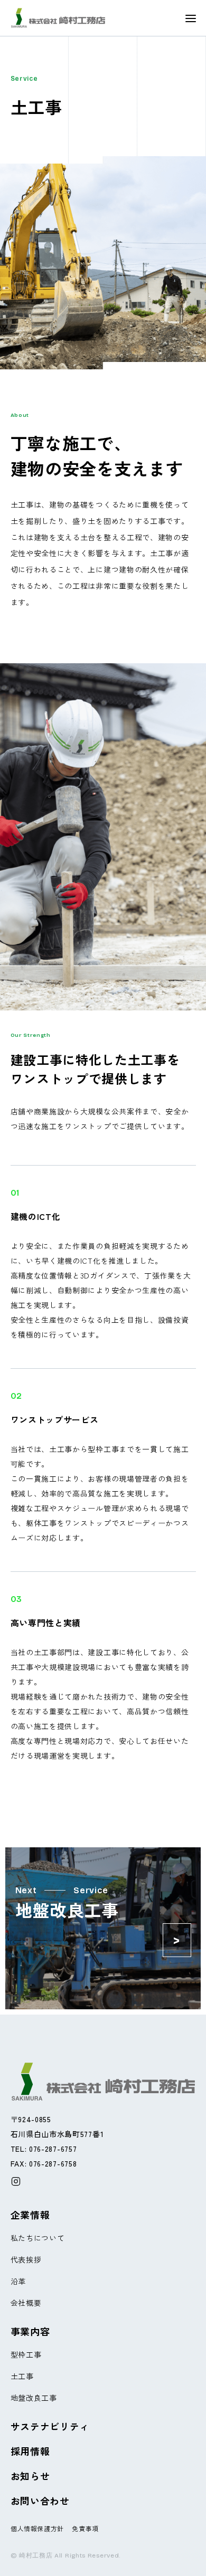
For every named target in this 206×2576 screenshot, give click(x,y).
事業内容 (30, 2331)
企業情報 (30, 2215)
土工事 (22, 2376)
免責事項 (85, 2528)
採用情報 (30, 2451)
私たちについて (38, 2238)
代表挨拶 (26, 2259)
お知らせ (30, 2476)
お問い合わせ (40, 2501)
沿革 (18, 2281)
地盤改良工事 (34, 2398)
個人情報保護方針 (38, 2528)
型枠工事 (26, 2354)
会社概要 (26, 2303)
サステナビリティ (50, 2426)
